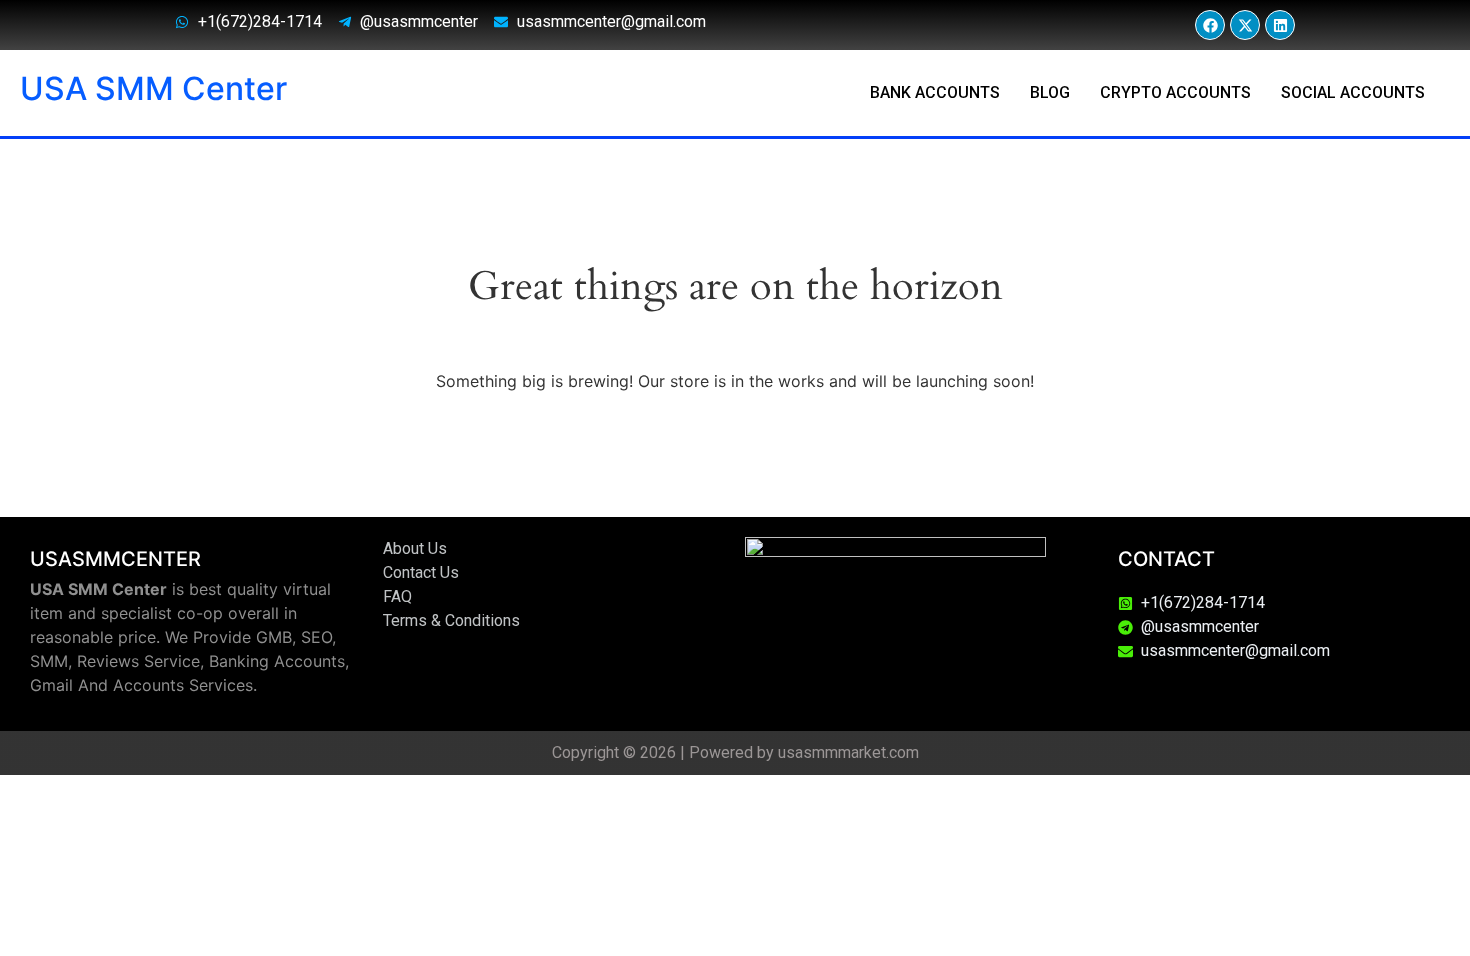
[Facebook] (1210, 25)
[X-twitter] (1245, 25)
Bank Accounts (935, 92)
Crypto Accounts (1175, 92)
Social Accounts (1353, 92)
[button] (1358, 93)
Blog (1050, 92)
